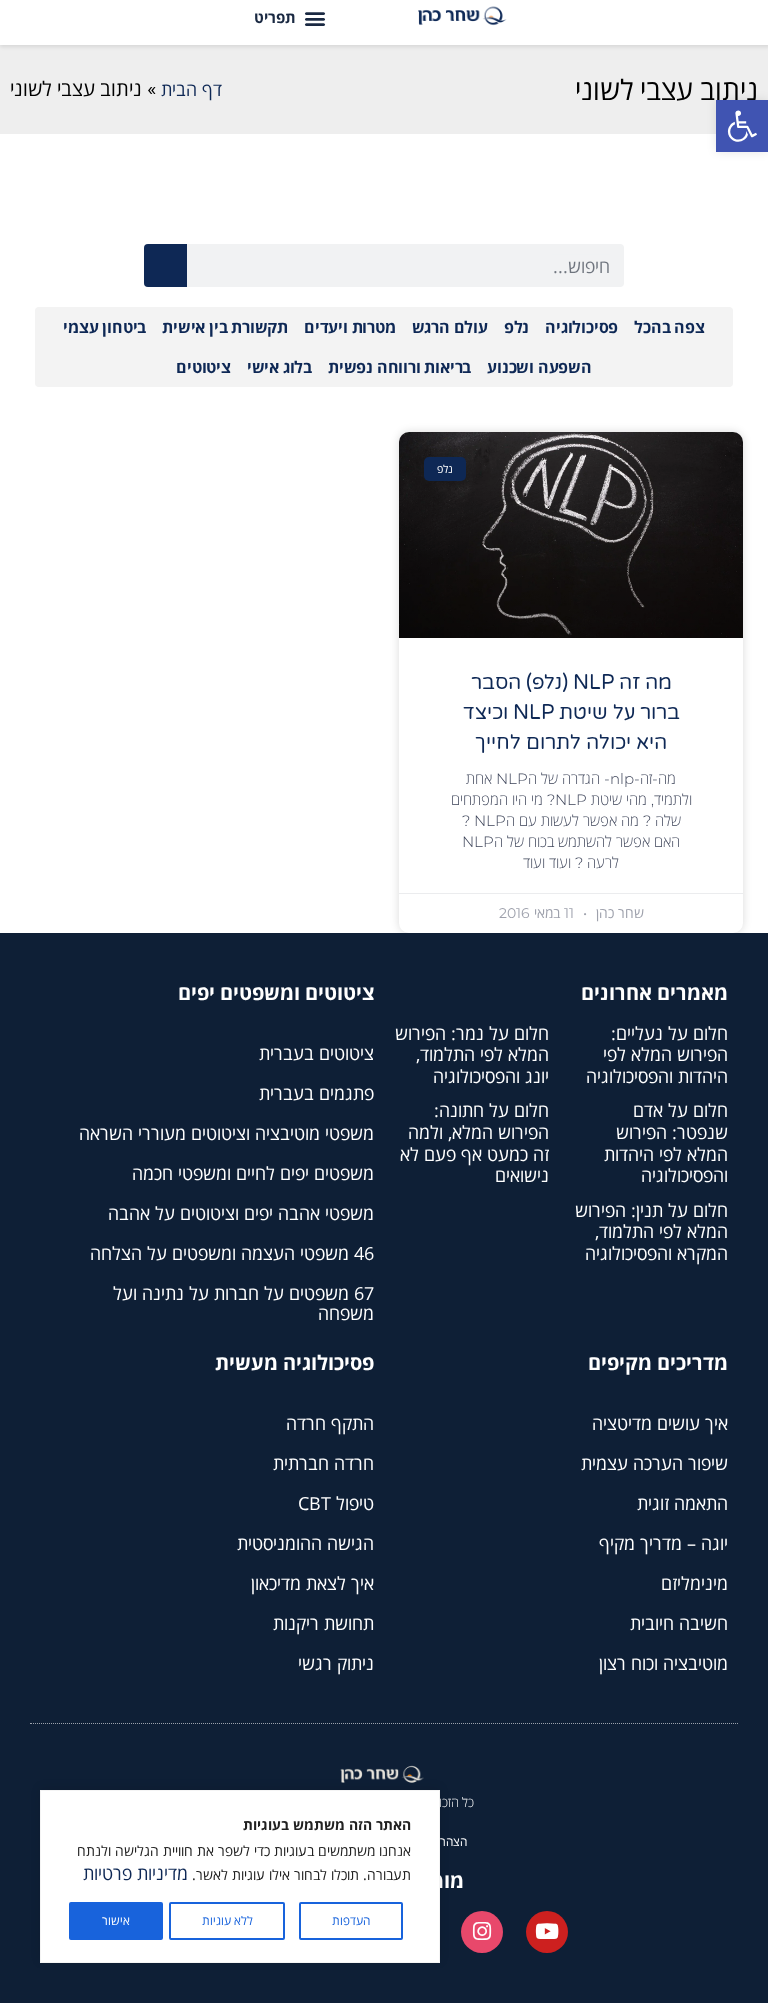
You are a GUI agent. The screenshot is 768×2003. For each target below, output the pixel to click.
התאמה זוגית (682, 1503)
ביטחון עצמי (104, 327)
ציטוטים (203, 367)
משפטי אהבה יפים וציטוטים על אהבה (241, 1213)
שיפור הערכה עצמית (654, 1463)
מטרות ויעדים (350, 327)
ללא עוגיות (227, 1920)
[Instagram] (482, 1932)
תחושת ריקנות (323, 1623)
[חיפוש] (165, 265)
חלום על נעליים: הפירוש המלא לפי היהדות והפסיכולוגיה (657, 1054)
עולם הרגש (450, 327)
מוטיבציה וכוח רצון (663, 1663)
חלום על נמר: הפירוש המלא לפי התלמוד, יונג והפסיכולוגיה (472, 1054)
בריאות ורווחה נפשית (399, 367)
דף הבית (191, 89)
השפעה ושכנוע (539, 367)
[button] (742, 126)
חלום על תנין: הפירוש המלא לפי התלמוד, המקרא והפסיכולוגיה (651, 1231)
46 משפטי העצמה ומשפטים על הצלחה (232, 1253)
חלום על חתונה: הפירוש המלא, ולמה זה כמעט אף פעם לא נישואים (474, 1142)
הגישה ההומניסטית (305, 1543)
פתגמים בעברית (316, 1093)
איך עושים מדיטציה (660, 1423)
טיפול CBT (336, 1503)
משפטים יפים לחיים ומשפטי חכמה (253, 1173)
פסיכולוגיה (581, 327)
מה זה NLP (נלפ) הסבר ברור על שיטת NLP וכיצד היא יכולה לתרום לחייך (571, 713)
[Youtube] (547, 1932)
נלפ (516, 327)
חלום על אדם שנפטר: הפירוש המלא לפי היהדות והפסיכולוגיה (666, 1142)
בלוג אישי (279, 367)
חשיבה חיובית (679, 1623)
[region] (240, 1876)
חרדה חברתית (323, 1463)
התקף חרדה (330, 1423)
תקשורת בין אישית (225, 327)
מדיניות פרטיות (135, 1873)
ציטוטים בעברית (316, 1053)
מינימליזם (694, 1583)
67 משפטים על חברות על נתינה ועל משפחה (243, 1303)
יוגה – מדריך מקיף (663, 1543)
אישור (116, 1920)
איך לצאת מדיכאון (312, 1583)
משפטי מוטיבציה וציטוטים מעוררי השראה (226, 1133)
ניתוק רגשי (336, 1663)
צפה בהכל (669, 327)
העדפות (351, 1920)
